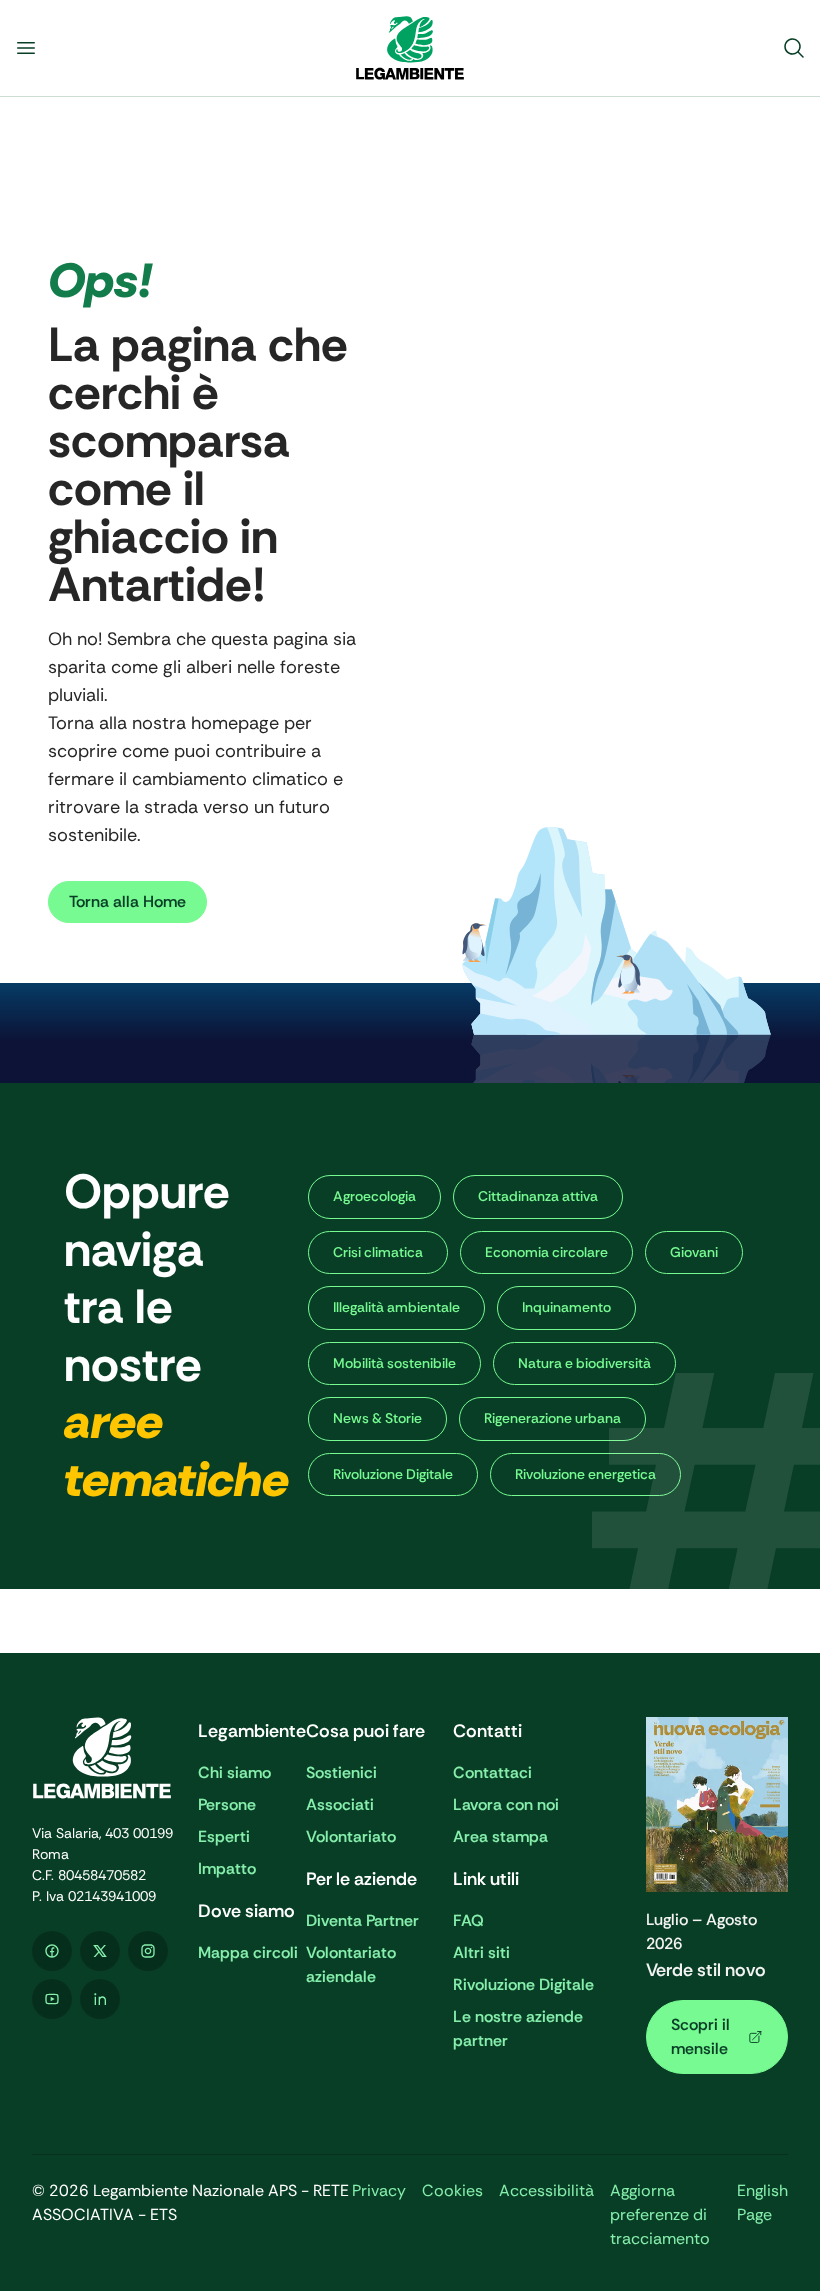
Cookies (452, 2190)
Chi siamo (234, 1772)
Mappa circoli (248, 1952)
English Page (762, 2202)
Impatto (227, 1868)
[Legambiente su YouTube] (52, 1999)
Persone (227, 1804)
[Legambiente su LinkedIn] (100, 1999)
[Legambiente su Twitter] (100, 1951)
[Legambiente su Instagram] (148, 1951)
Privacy (379, 2190)
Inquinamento (566, 1307)
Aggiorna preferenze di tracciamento (660, 2214)
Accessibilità (546, 2190)
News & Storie (377, 1418)
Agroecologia (374, 1196)
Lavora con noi (506, 1804)
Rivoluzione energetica (585, 1474)
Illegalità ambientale (396, 1307)
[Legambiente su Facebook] (52, 1951)
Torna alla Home (127, 901)
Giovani (694, 1252)
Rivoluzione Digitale (393, 1474)
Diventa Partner (362, 1920)
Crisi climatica (378, 1252)
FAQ (468, 1920)
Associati (340, 1804)
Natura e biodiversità (584, 1363)
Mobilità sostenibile (394, 1363)
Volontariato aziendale (351, 1964)
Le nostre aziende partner (518, 2028)
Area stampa (500, 1836)
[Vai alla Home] (410, 48)
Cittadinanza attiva (538, 1196)
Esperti (224, 1836)
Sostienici (341, 1772)
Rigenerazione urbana (552, 1418)
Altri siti (481, 1952)
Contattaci (492, 1772)
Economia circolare (546, 1252)
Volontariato (351, 1836)
